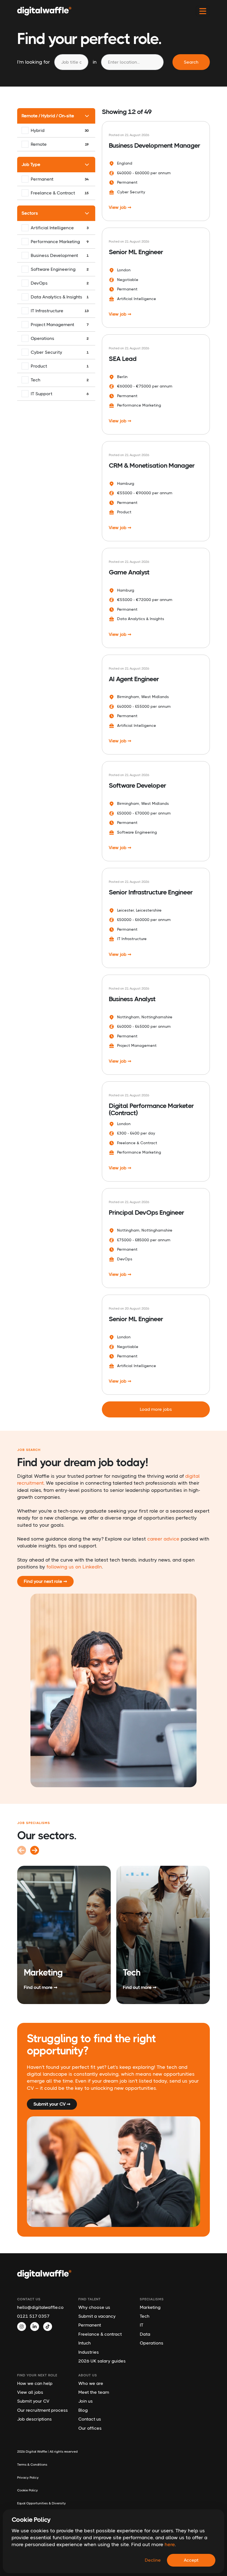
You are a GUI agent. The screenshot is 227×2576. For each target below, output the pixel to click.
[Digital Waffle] (44, 11)
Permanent (90, 2325)
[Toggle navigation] (203, 11)
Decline (153, 2560)
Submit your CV (33, 2401)
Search (191, 62)
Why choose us (94, 2307)
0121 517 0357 (33, 2316)
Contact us (90, 2419)
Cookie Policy (28, 2490)
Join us (86, 2401)
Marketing (150, 2307)
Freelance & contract (100, 2334)
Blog (83, 2410)
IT (142, 2325)
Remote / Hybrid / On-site (48, 116)
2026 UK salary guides (102, 2361)
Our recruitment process (42, 2410)
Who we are (91, 2383)
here (170, 2544)
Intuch (85, 2343)
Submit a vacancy (97, 2316)
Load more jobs (156, 1409)
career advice (163, 1539)
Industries (89, 2352)
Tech (145, 2316)
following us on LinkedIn (74, 1567)
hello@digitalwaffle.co (40, 2307)
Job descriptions (34, 2419)
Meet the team (94, 2392)
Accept (191, 2560)
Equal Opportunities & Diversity (42, 2503)
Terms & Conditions (32, 2465)
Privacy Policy (28, 2478)
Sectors (30, 213)
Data (145, 2334)
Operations (152, 2343)
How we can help (35, 2383)
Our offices (90, 2428)
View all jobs (30, 2392)
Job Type (31, 164)
